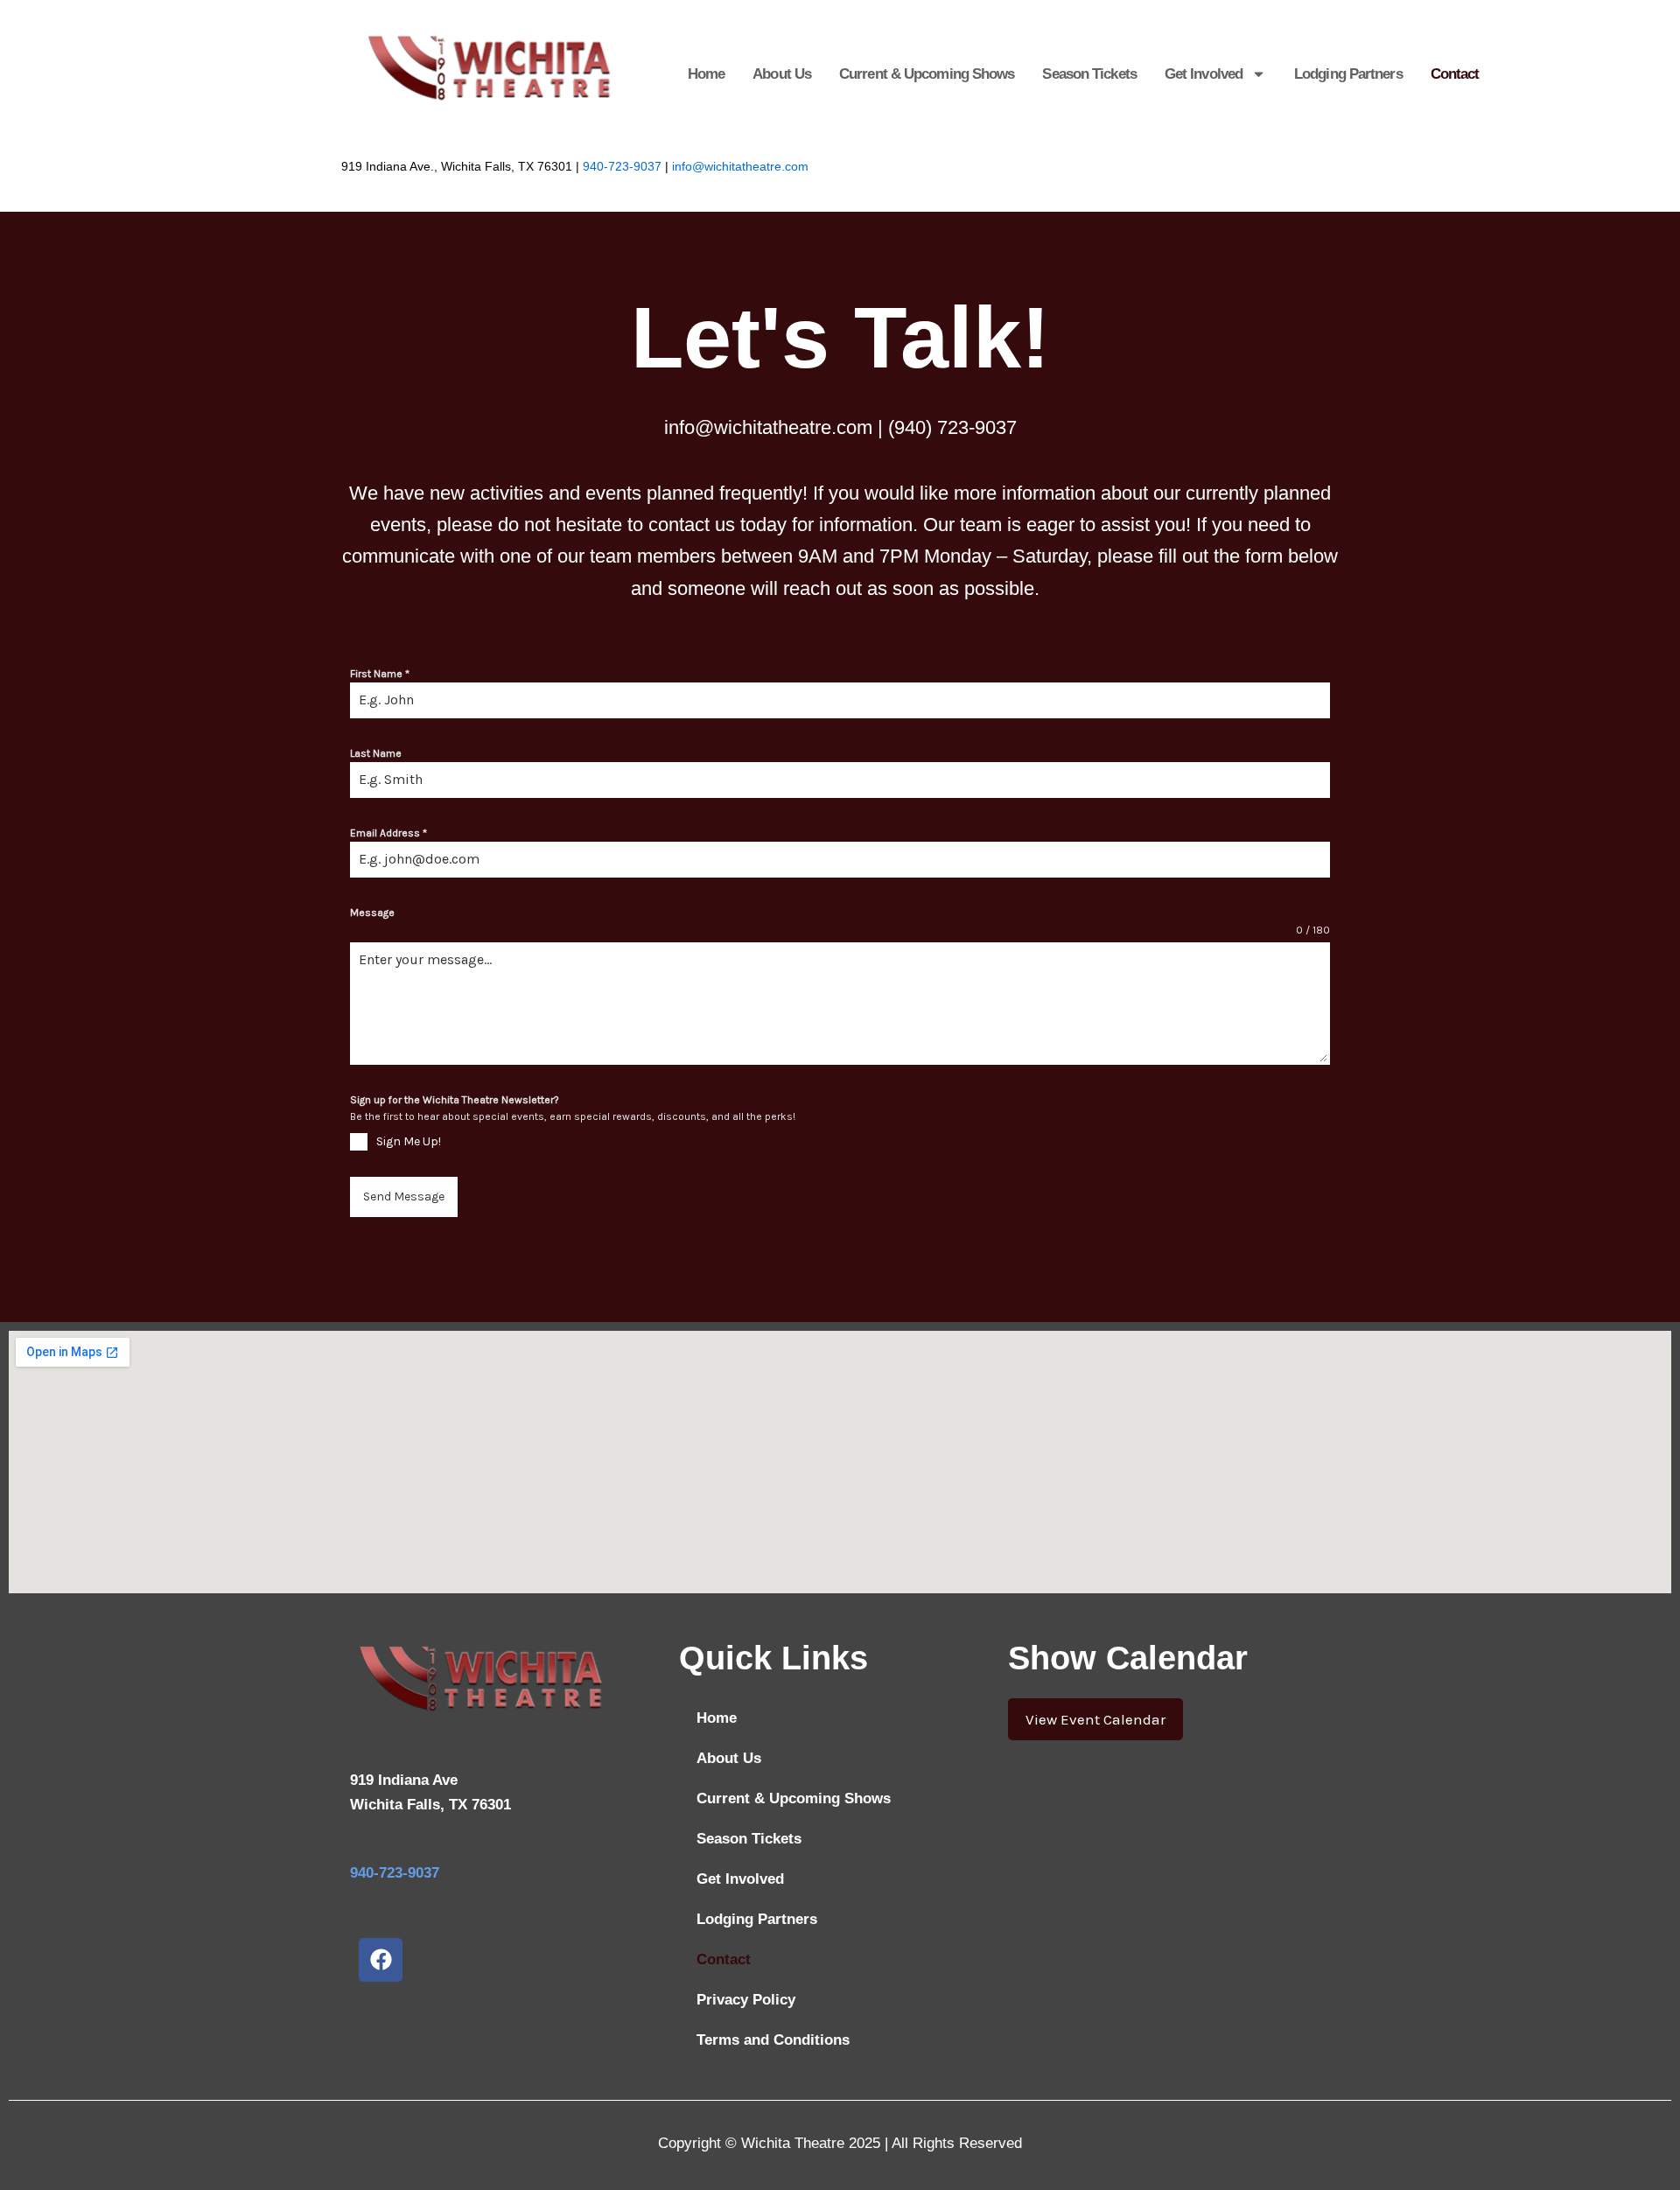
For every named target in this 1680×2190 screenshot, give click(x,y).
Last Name (376, 753)
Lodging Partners (1348, 74)
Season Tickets (1089, 74)
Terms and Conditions (773, 2040)
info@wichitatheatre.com (740, 167)
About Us (782, 74)
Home (706, 74)
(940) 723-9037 (952, 427)
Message (372, 913)
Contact (1455, 74)
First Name (380, 674)
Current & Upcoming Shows (927, 74)
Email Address (388, 833)
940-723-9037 (622, 167)
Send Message (404, 1196)
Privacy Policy (746, 2000)
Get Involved (1204, 74)
